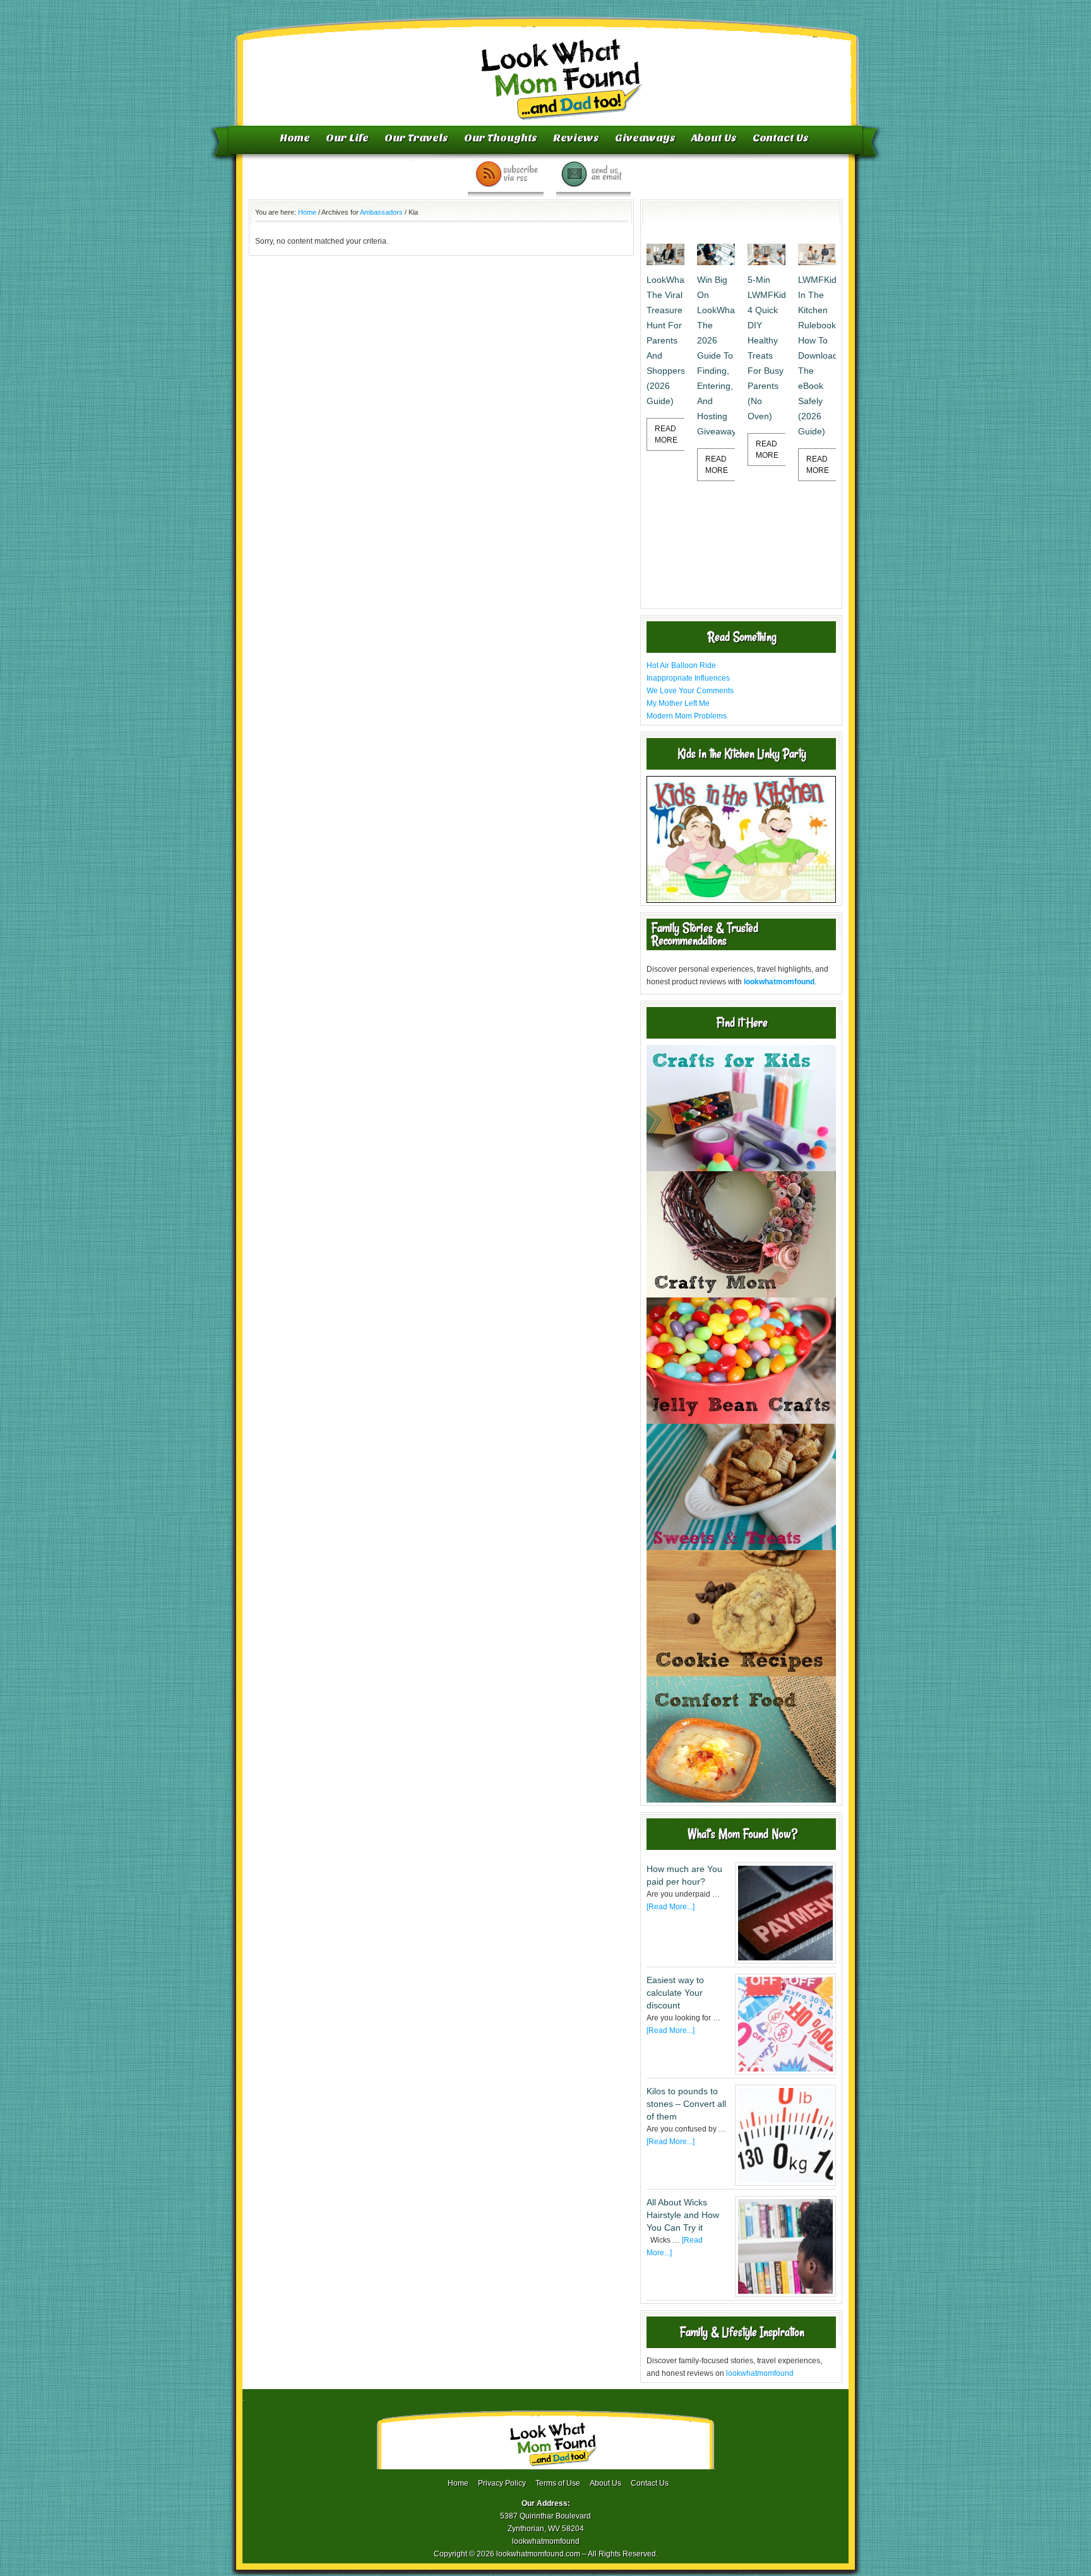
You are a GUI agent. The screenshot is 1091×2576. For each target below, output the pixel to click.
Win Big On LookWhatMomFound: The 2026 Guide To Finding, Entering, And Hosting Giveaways (716, 355)
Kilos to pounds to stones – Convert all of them (686, 2104)
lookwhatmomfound (760, 2373)
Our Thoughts (501, 138)
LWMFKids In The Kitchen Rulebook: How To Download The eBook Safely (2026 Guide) (817, 355)
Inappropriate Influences (688, 678)
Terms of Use (558, 2483)
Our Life (347, 138)
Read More (666, 434)
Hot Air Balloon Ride (681, 665)
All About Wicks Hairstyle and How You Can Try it (683, 2215)
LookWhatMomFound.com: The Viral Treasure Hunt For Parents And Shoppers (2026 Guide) (665, 340)
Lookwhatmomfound (547, 66)
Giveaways (645, 138)
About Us (714, 138)
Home (295, 138)
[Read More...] (671, 1907)
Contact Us (781, 138)
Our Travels (416, 138)
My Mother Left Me (678, 703)
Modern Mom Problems (687, 716)
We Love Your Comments (690, 691)
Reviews (576, 138)
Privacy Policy (502, 2483)
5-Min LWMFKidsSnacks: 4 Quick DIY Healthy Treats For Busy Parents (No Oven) (766, 348)
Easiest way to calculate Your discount (675, 1993)
